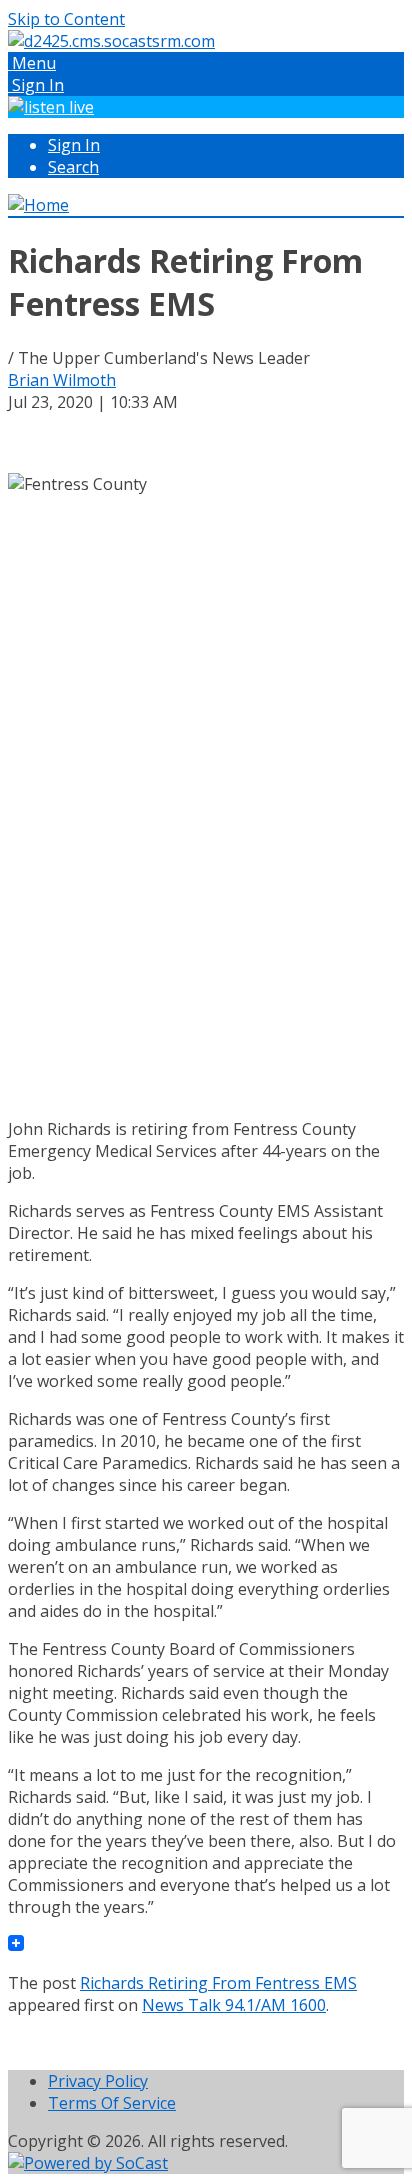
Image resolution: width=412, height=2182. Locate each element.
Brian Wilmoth (62, 380)
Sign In (74, 145)
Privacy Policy (98, 2081)
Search (73, 167)
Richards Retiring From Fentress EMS (218, 1983)
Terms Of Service (112, 2103)
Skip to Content (66, 19)
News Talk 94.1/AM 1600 (234, 2005)
